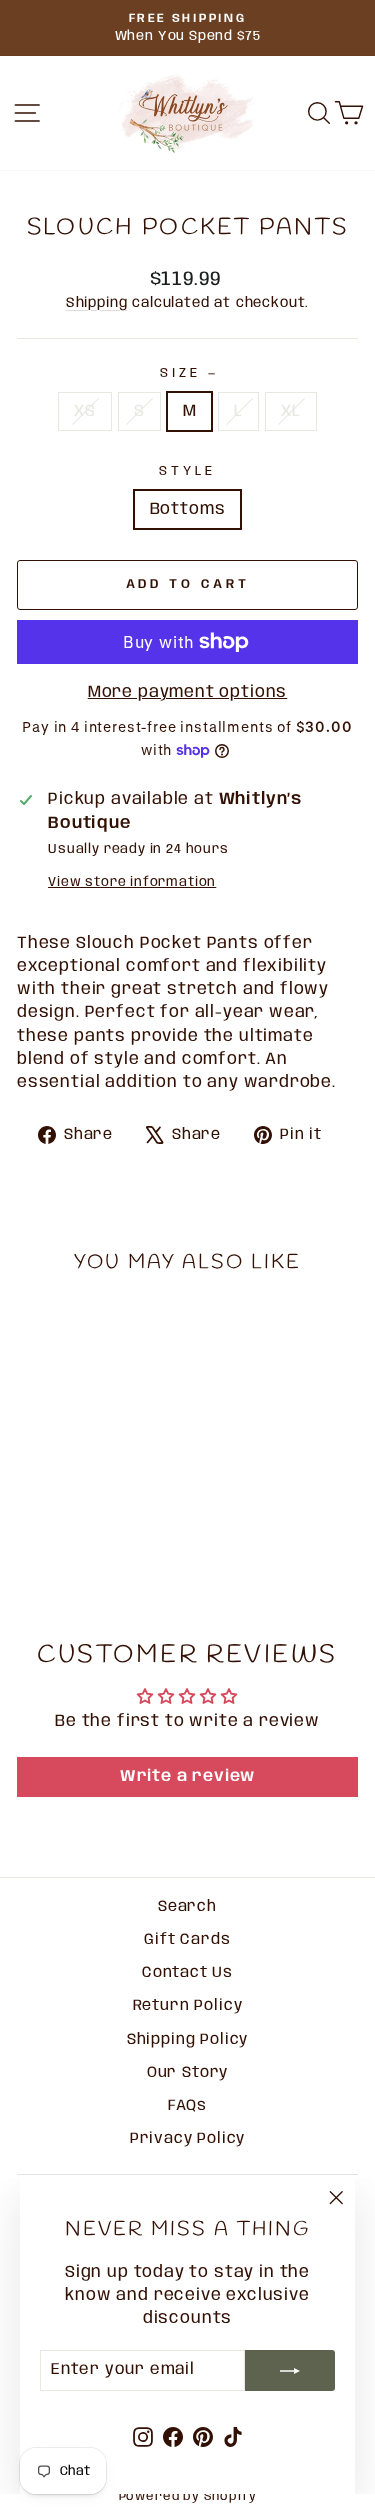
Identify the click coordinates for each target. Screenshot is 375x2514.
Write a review (188, 1776)
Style (187, 471)
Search (187, 1907)
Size (187, 373)
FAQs (187, 2106)
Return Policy (188, 2006)
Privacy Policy (188, 2139)
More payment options (188, 692)
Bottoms (188, 509)
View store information (132, 882)
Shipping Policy (187, 2040)
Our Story (187, 2073)
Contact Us (187, 1973)
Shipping (97, 303)
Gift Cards (187, 1940)
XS (85, 411)
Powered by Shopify (188, 2496)
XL (291, 411)
